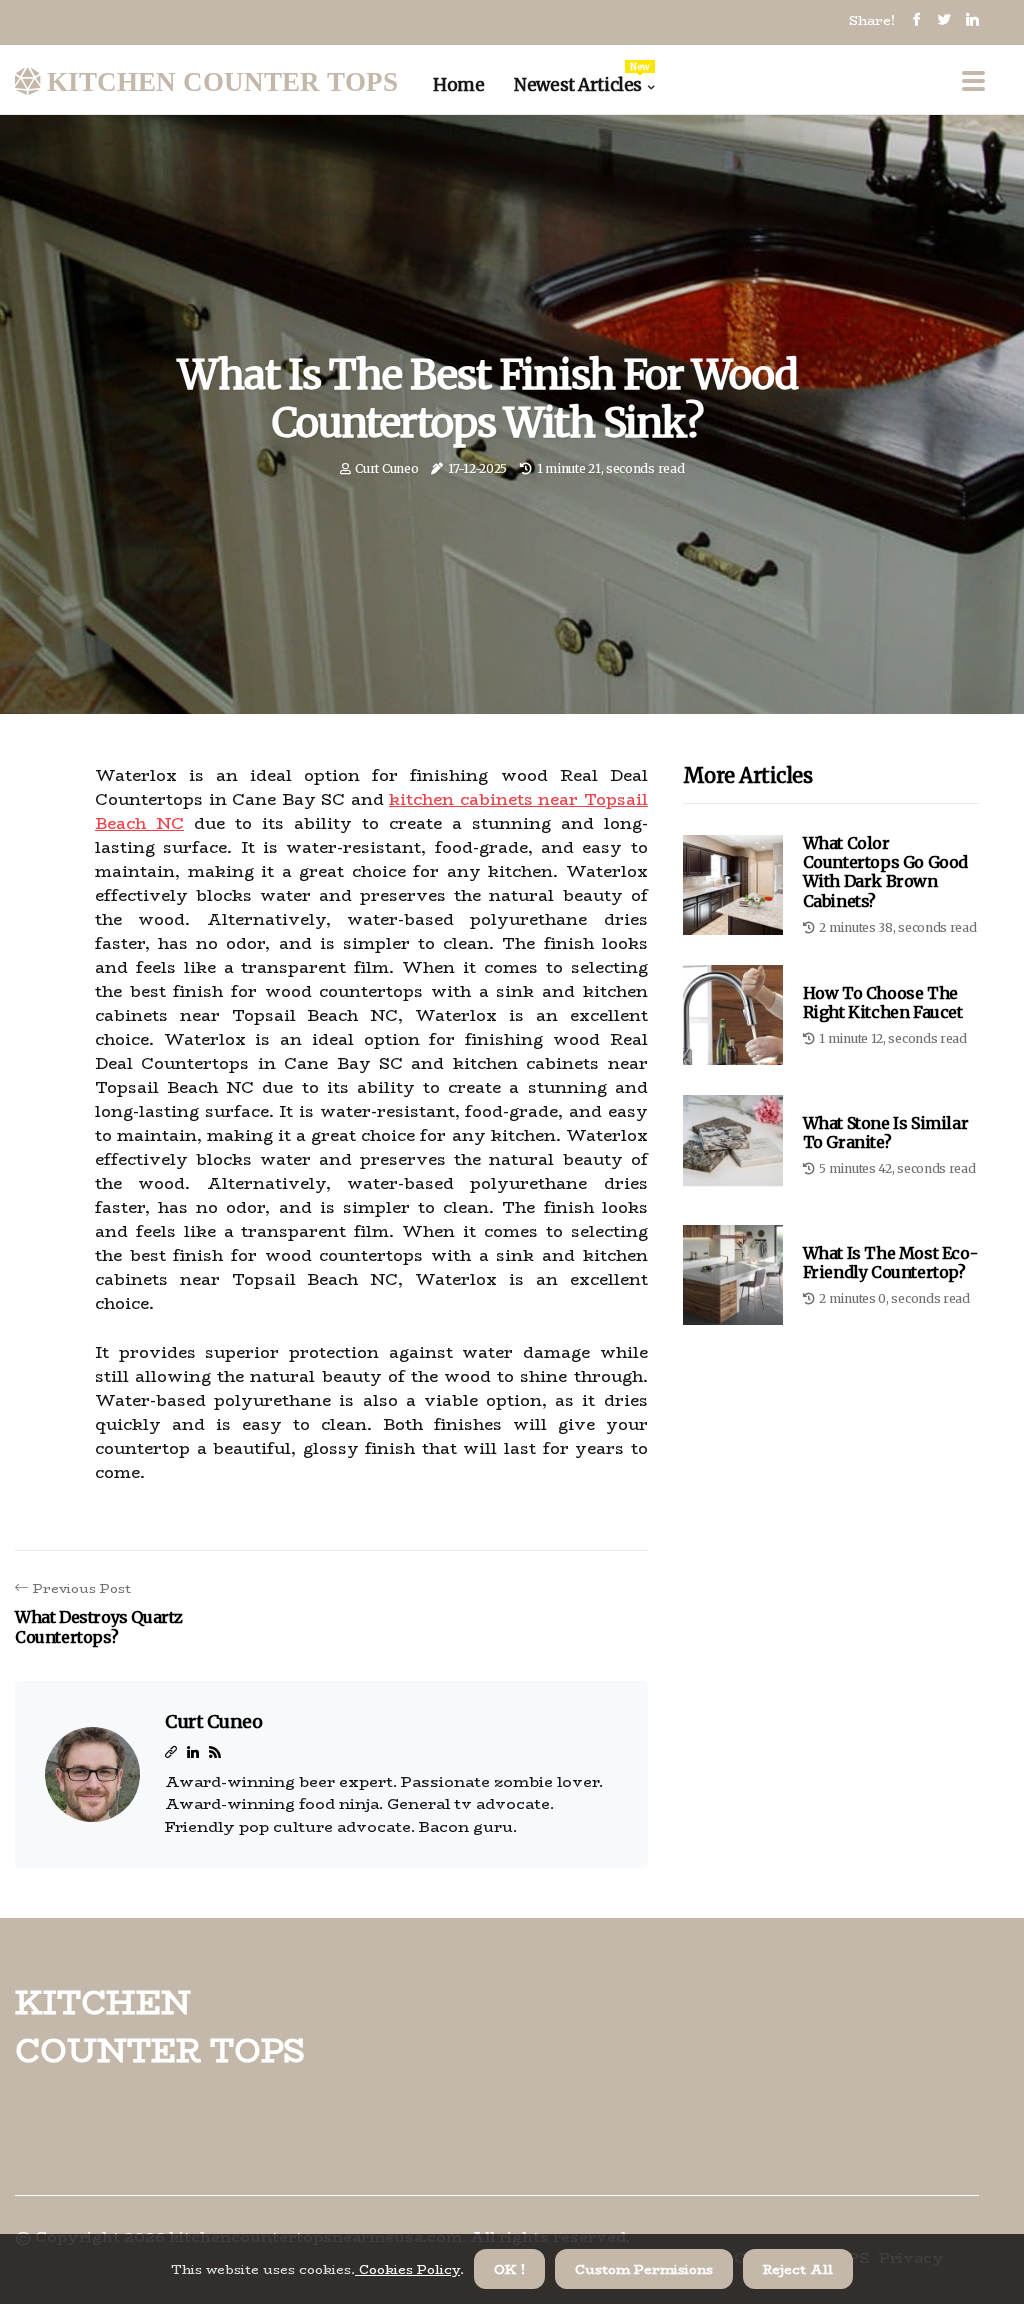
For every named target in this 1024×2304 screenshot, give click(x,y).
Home (458, 85)
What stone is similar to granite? (886, 1132)
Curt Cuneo (386, 468)
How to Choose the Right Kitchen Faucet (883, 1002)
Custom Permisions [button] (644, 2269)
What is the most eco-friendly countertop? (890, 1262)
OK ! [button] (509, 2269)
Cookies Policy (407, 2269)
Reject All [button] (798, 2269)
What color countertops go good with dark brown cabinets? (885, 872)
